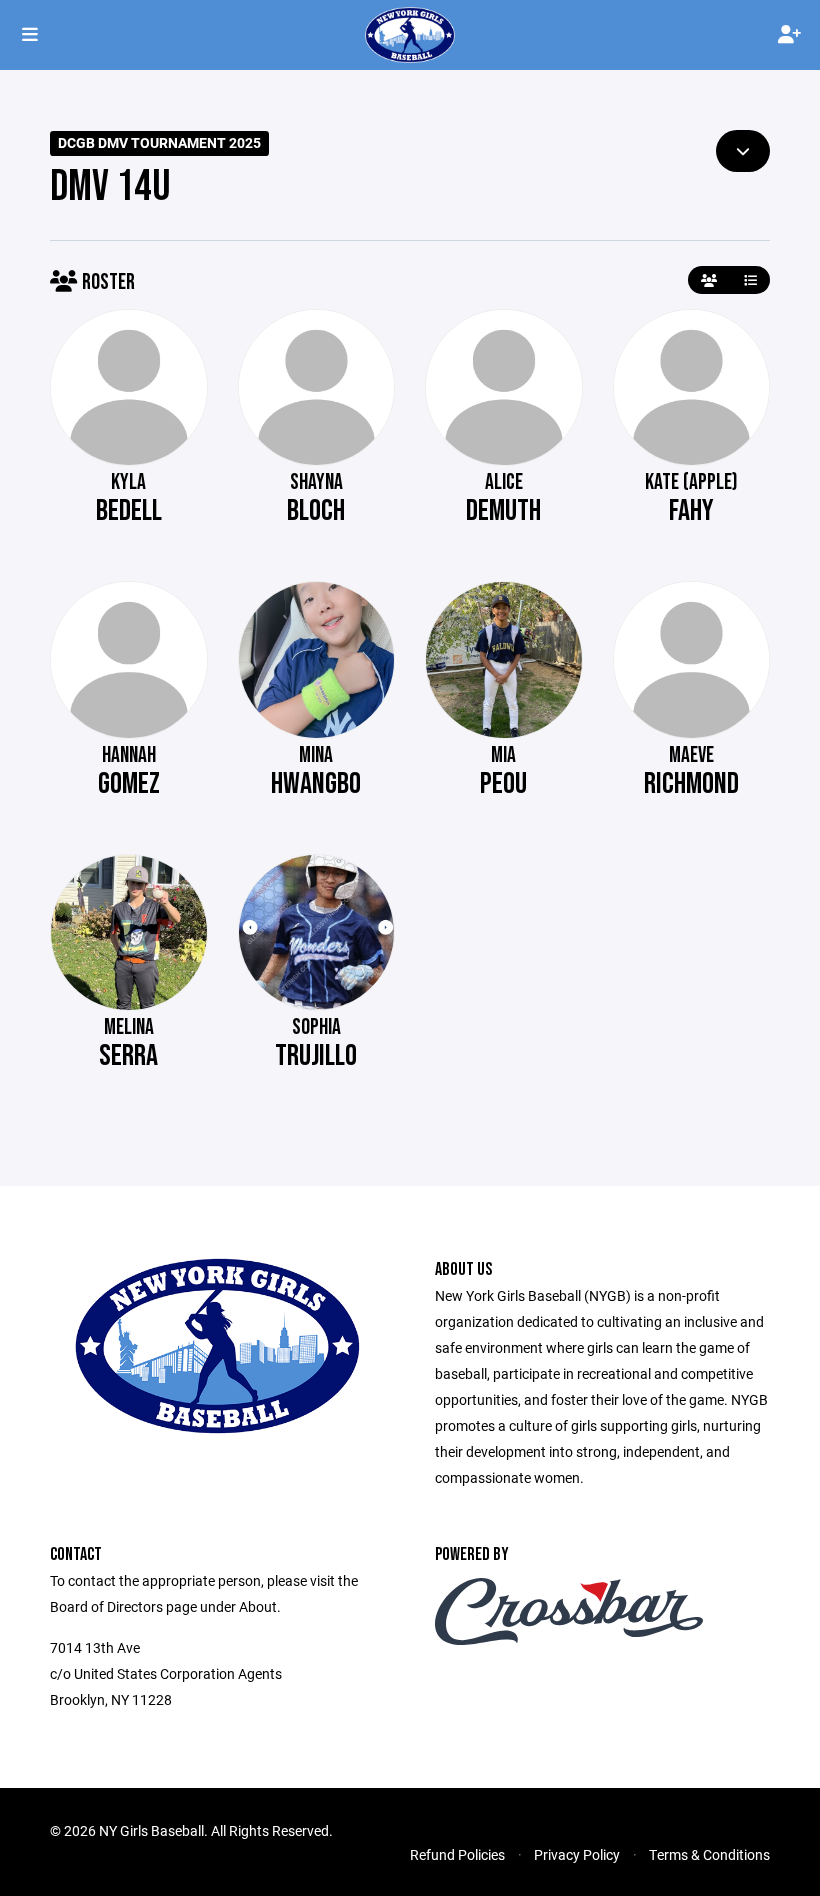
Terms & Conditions (709, 1854)
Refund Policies (457, 1854)
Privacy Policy (577, 1854)
